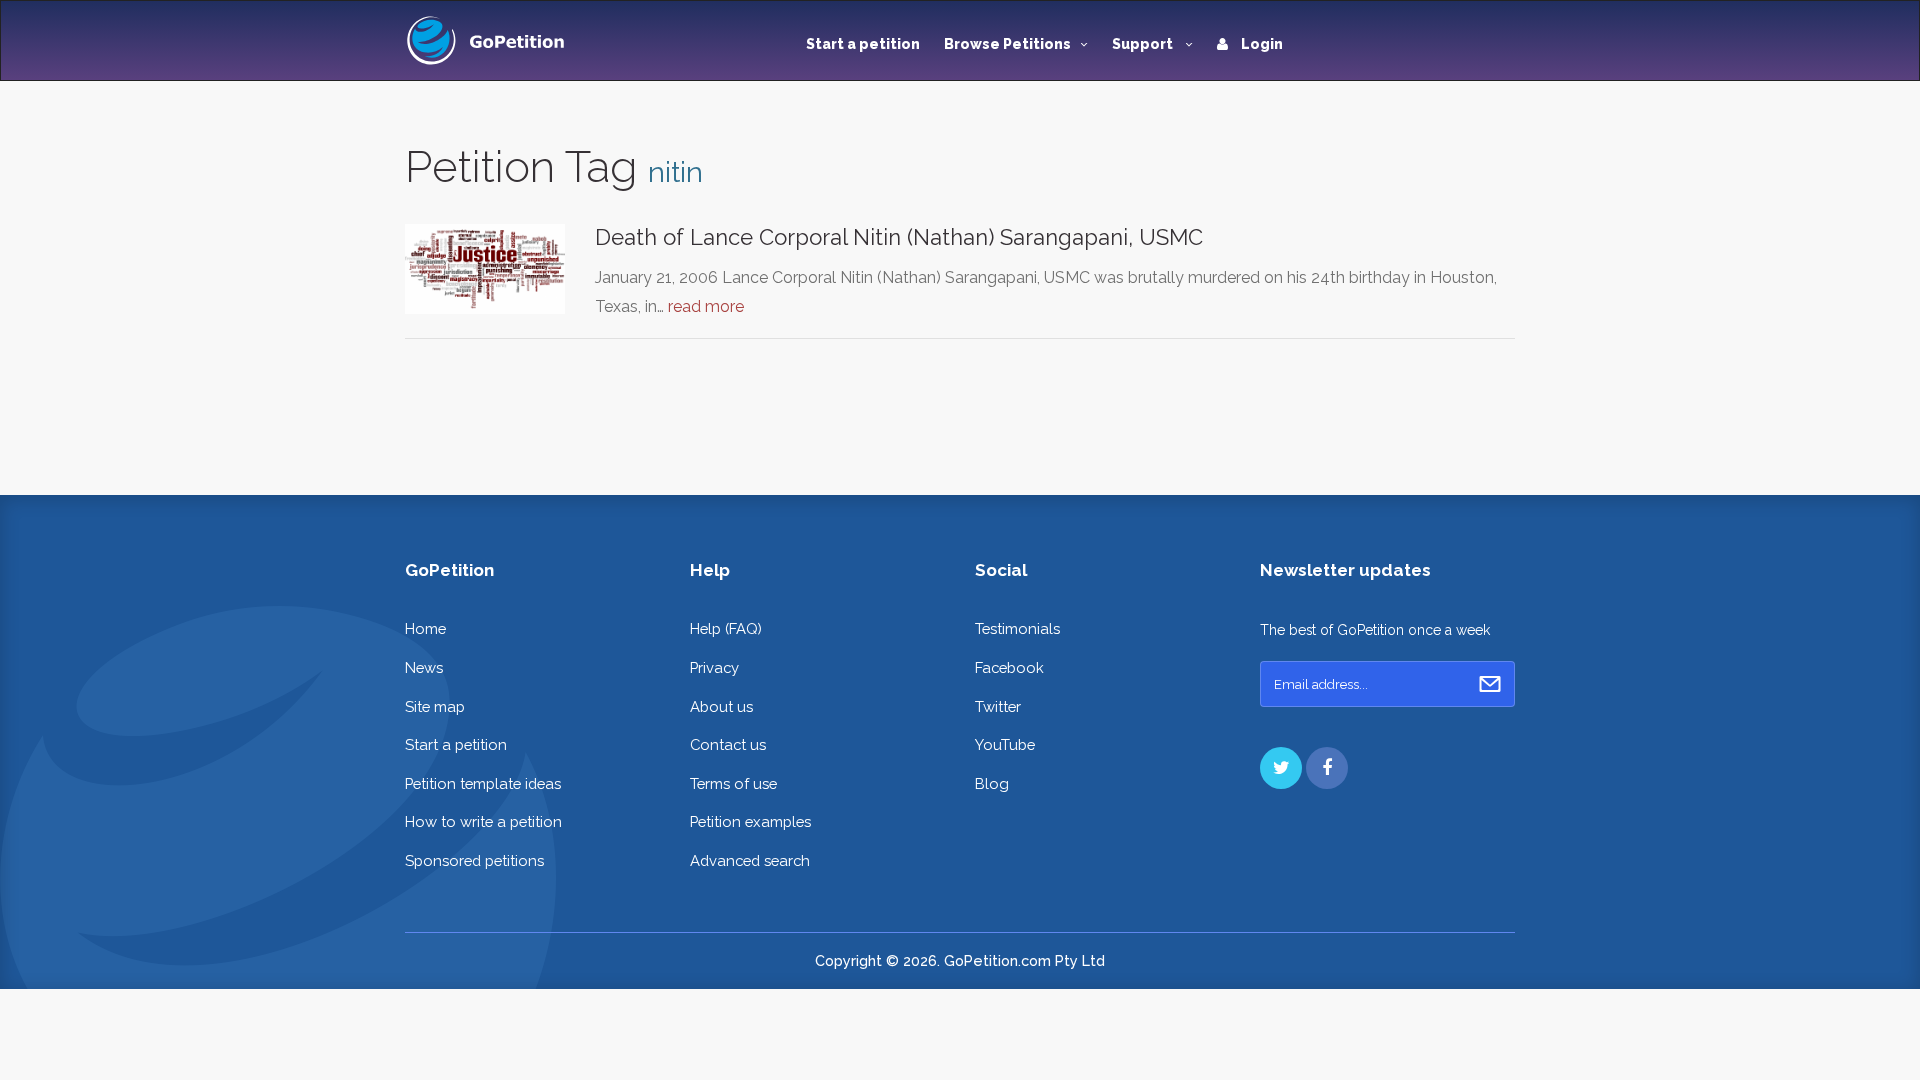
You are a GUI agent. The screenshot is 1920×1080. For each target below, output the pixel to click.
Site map (435, 706)
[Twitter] (1281, 768)
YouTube (1005, 744)
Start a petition (863, 44)
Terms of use (733, 783)
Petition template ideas (483, 783)
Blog (992, 783)
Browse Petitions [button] (1007, 44)
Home (425, 628)
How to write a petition (483, 821)
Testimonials (1017, 628)
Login (1260, 44)
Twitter (998, 706)
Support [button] (1144, 44)
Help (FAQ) (726, 628)
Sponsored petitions (474, 860)
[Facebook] (1327, 768)
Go (1490, 684)
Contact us (728, 744)
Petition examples (750, 821)
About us (721, 706)
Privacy (714, 667)
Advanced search (750, 860)
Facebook (1009, 667)
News (424, 667)
